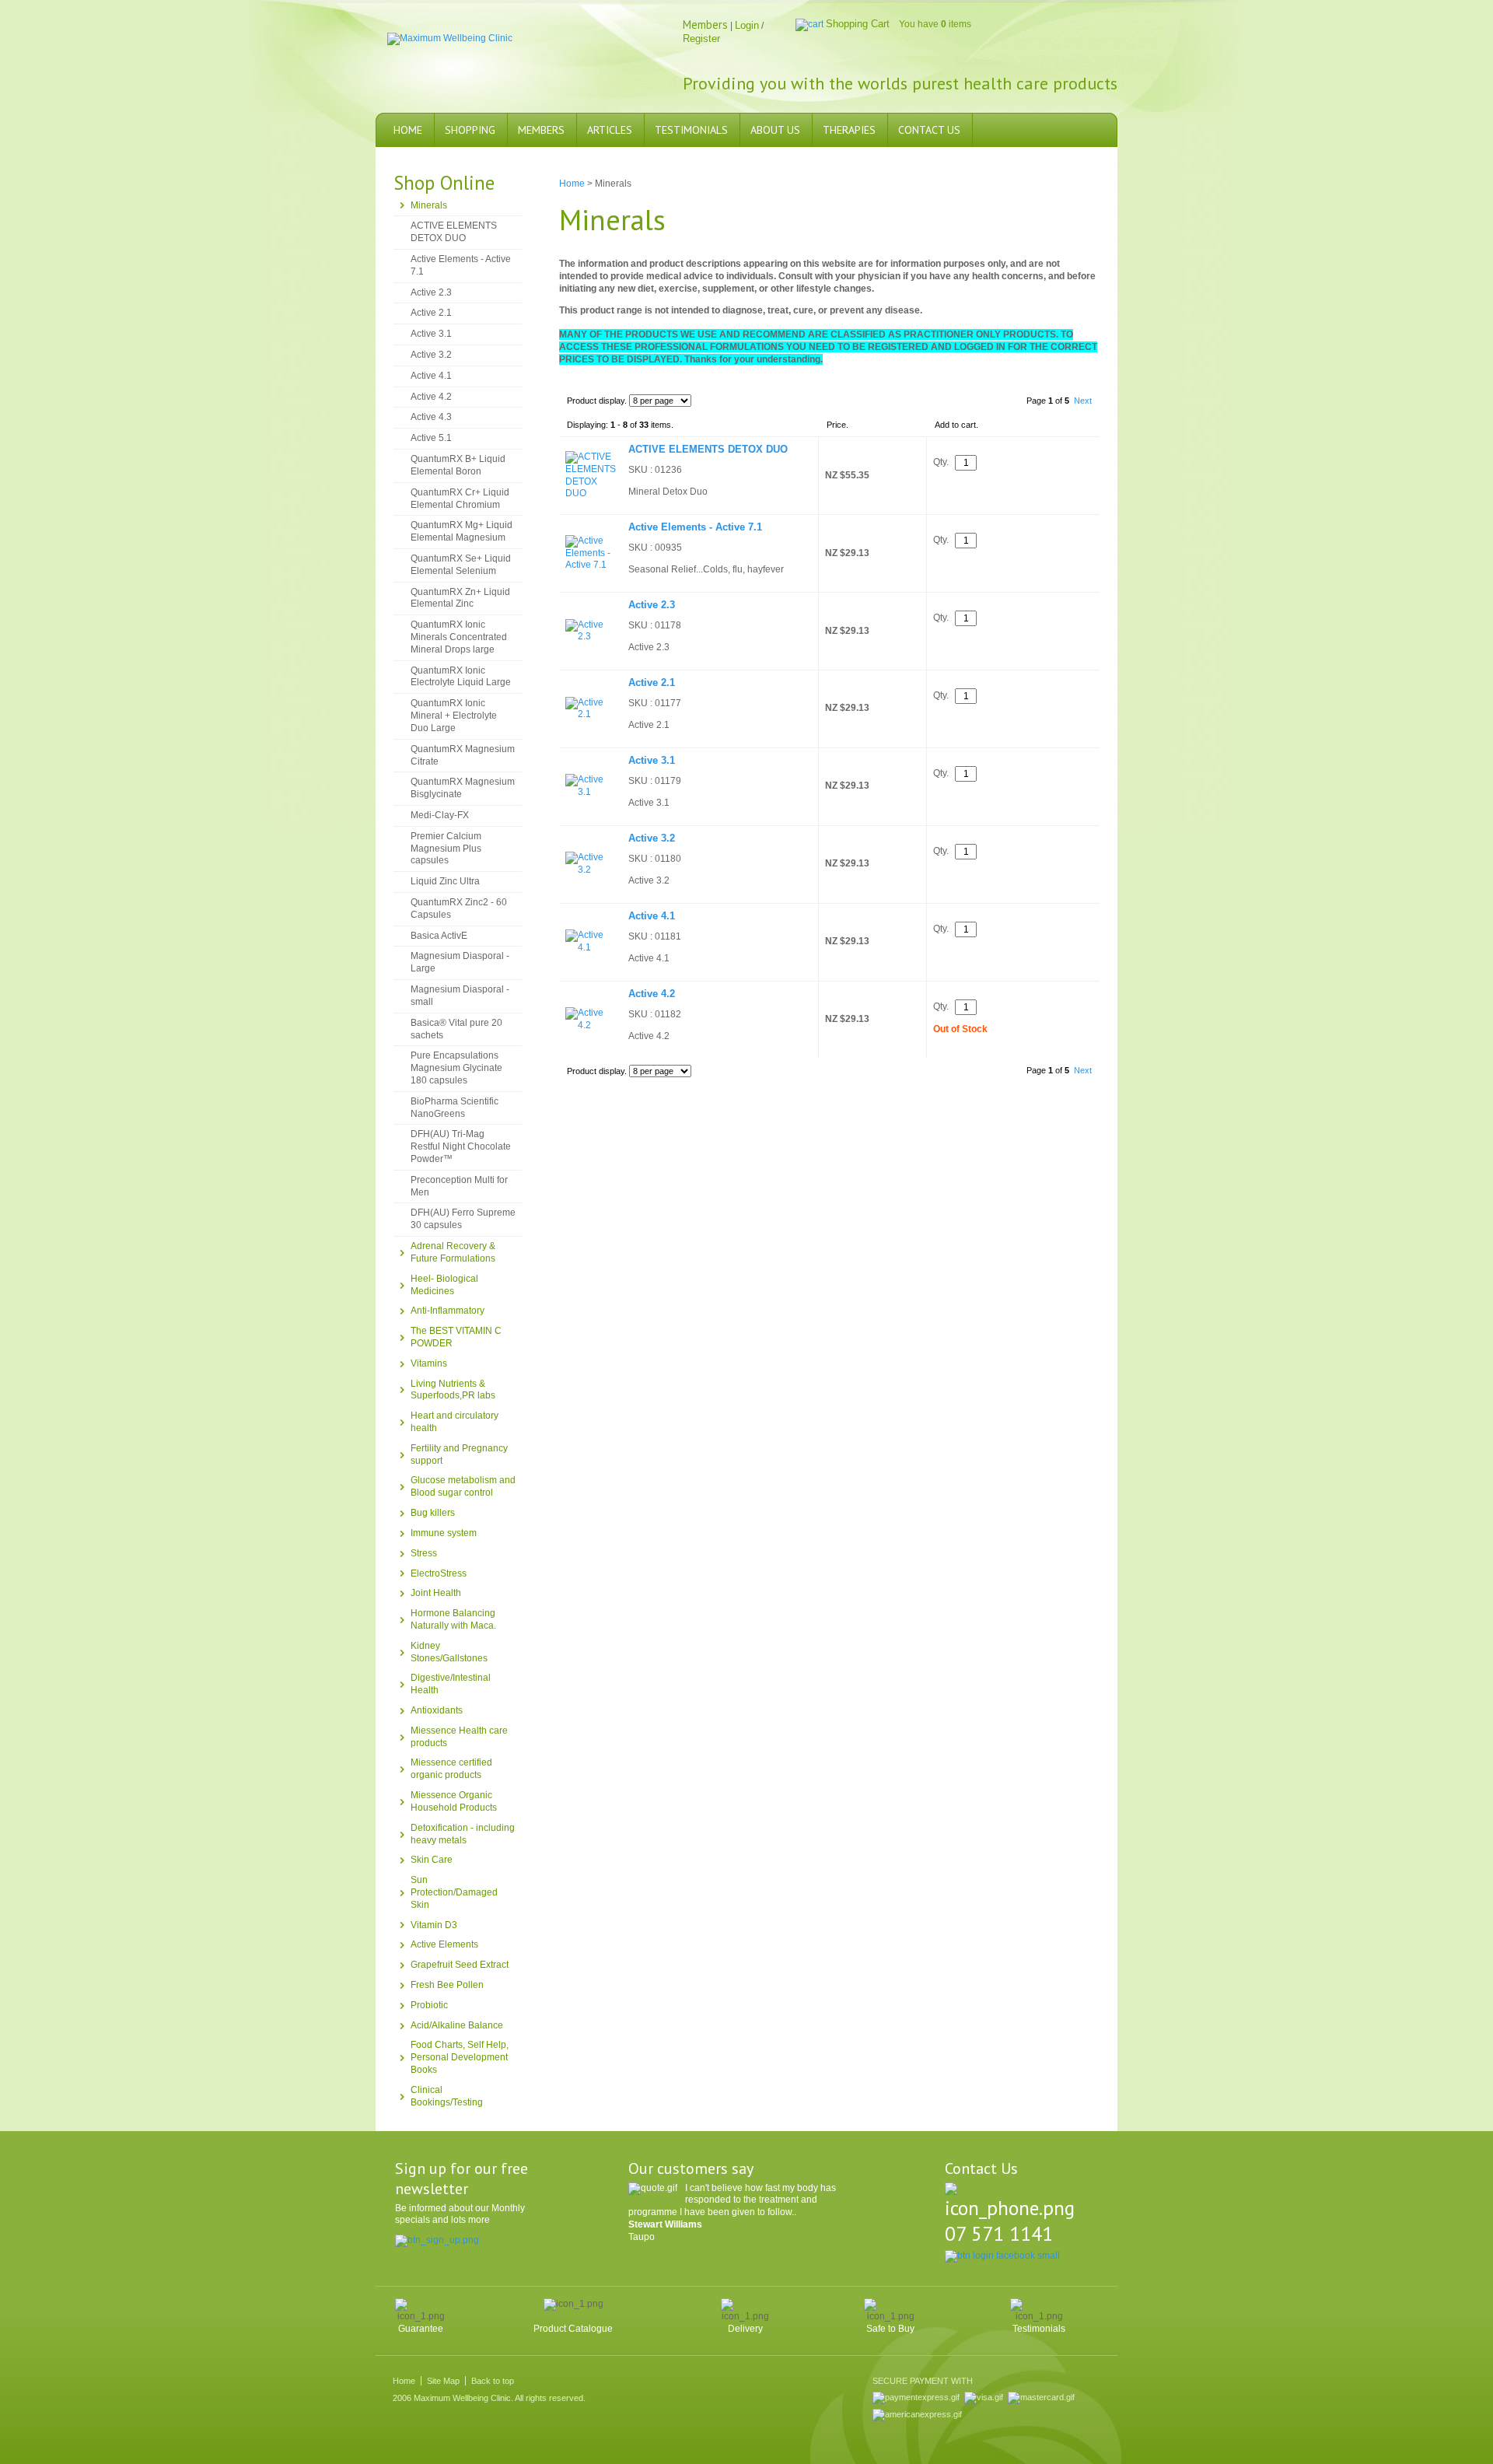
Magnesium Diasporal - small (460, 996)
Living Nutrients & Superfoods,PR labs (453, 1390)
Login (747, 25)
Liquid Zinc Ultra (445, 881)
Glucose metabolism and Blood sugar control (463, 1486)
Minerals (429, 205)
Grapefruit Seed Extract (460, 1965)
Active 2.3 (431, 292)
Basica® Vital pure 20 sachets (456, 1029)
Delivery (745, 2329)
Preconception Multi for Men (459, 1186)
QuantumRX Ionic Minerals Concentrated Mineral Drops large (459, 637)
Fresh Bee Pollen (447, 1985)
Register (701, 38)
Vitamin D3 (434, 1925)
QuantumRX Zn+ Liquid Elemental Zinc (460, 598)
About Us (775, 130)
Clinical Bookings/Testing (447, 2096)
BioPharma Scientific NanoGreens (455, 1108)
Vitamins (429, 1363)
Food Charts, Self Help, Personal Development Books (460, 2057)
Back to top (493, 2381)
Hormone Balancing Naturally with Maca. (453, 1619)
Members (541, 130)
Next (1083, 401)
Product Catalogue (573, 2329)
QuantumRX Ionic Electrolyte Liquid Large (461, 677)
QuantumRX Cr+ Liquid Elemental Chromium (460, 499)
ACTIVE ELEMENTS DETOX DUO (454, 232)
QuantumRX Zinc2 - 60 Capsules (459, 908)
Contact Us (929, 130)
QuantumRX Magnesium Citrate (463, 755)
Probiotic (429, 2005)
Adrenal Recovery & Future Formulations (453, 1252)
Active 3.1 (431, 334)
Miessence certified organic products (451, 1769)
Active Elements (444, 1944)
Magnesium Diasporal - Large (460, 962)
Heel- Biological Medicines (444, 1285)
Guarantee (421, 2329)
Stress (424, 1553)
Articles (610, 130)
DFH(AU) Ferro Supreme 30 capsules (463, 1219)
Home (408, 130)
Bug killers (433, 1513)
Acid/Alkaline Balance (457, 2025)
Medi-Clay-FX (440, 815)
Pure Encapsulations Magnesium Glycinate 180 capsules (456, 1068)
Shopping (470, 130)
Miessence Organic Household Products (454, 1801)
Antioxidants (437, 1710)
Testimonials (691, 130)
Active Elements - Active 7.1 (461, 265)
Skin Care (432, 1860)
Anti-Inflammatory (448, 1311)
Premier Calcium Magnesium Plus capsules (446, 849)
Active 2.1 (431, 313)
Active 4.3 (431, 417)
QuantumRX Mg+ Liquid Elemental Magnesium (462, 531)
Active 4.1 (431, 376)
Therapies (849, 130)
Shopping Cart (858, 24)
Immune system (444, 1533)
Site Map (443, 2381)
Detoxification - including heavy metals (463, 1834)
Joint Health (436, 1593)
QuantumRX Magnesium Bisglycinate (463, 788)
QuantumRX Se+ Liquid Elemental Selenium (461, 565)
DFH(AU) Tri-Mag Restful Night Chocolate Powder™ (461, 1146)
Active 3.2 (431, 355)
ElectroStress (439, 1573)
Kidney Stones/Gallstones (449, 1652)
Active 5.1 (431, 438)
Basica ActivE (439, 936)
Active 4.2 (431, 397)
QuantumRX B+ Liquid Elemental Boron (458, 465)
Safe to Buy (890, 2329)
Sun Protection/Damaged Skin (454, 1892)
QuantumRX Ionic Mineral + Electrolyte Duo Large (454, 716)
